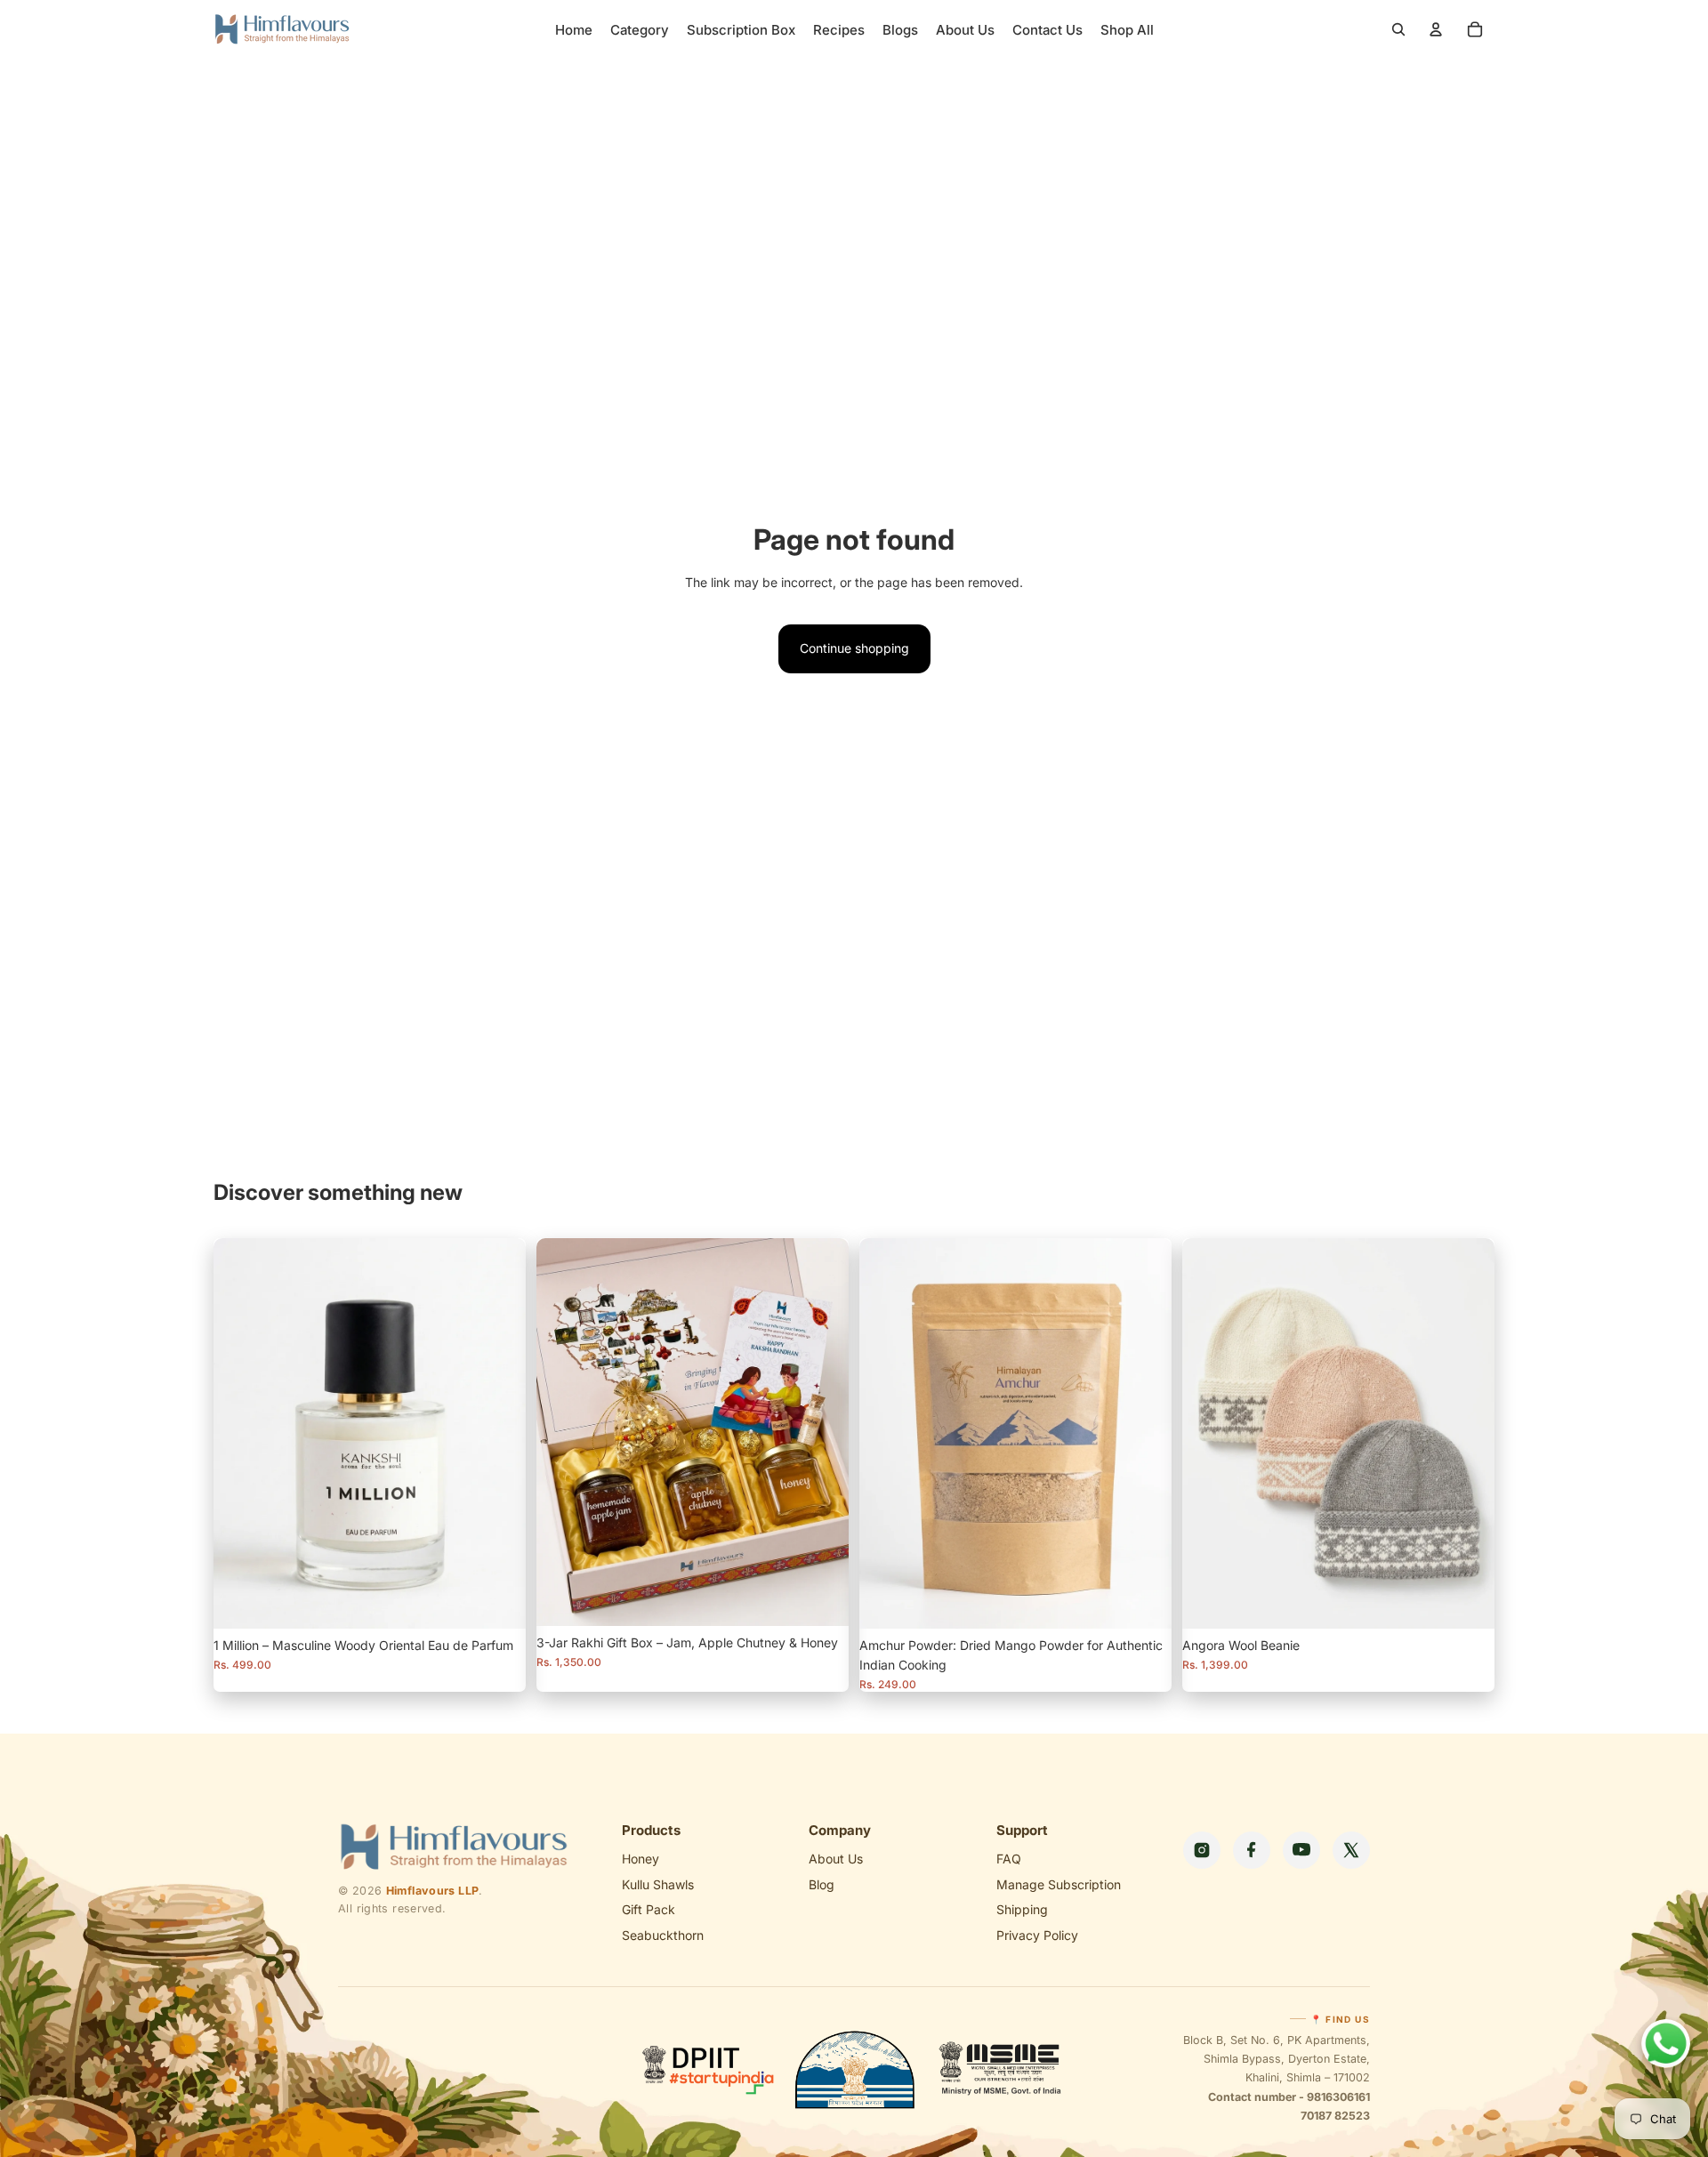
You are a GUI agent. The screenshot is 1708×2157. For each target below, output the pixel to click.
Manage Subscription (1059, 1884)
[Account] (1436, 29)
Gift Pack (649, 1909)
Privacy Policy (1037, 1935)
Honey (640, 1859)
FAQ (1009, 1859)
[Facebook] (1252, 1850)
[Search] (1398, 29)
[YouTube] (1301, 1850)
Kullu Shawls (658, 1884)
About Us (836, 1859)
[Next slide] (1145, 1433)
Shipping (1022, 1909)
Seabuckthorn (663, 1935)
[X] (1351, 1850)
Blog (822, 1884)
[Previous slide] (886, 1433)
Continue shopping (854, 648)
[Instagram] (1202, 1850)
